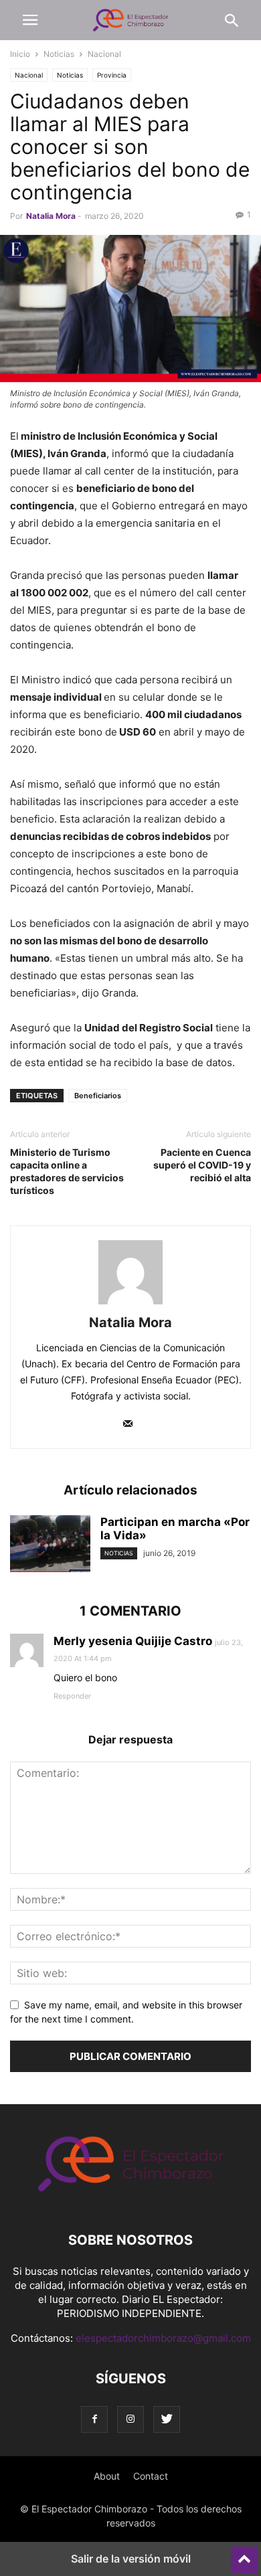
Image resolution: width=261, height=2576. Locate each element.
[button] (30, 20)
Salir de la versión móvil (131, 2559)
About (107, 2476)
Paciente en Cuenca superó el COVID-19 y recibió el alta (202, 1165)
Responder (72, 1696)
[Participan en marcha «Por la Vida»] (50, 1545)
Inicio (20, 54)
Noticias (59, 54)
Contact (151, 2476)
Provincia (112, 75)
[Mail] (128, 1425)
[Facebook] (94, 2419)
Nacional (104, 54)
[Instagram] (130, 2419)
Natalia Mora (51, 216)
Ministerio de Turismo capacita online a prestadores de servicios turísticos (67, 1171)
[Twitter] (167, 2419)
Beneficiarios (98, 1096)
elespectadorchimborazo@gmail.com (163, 2338)
